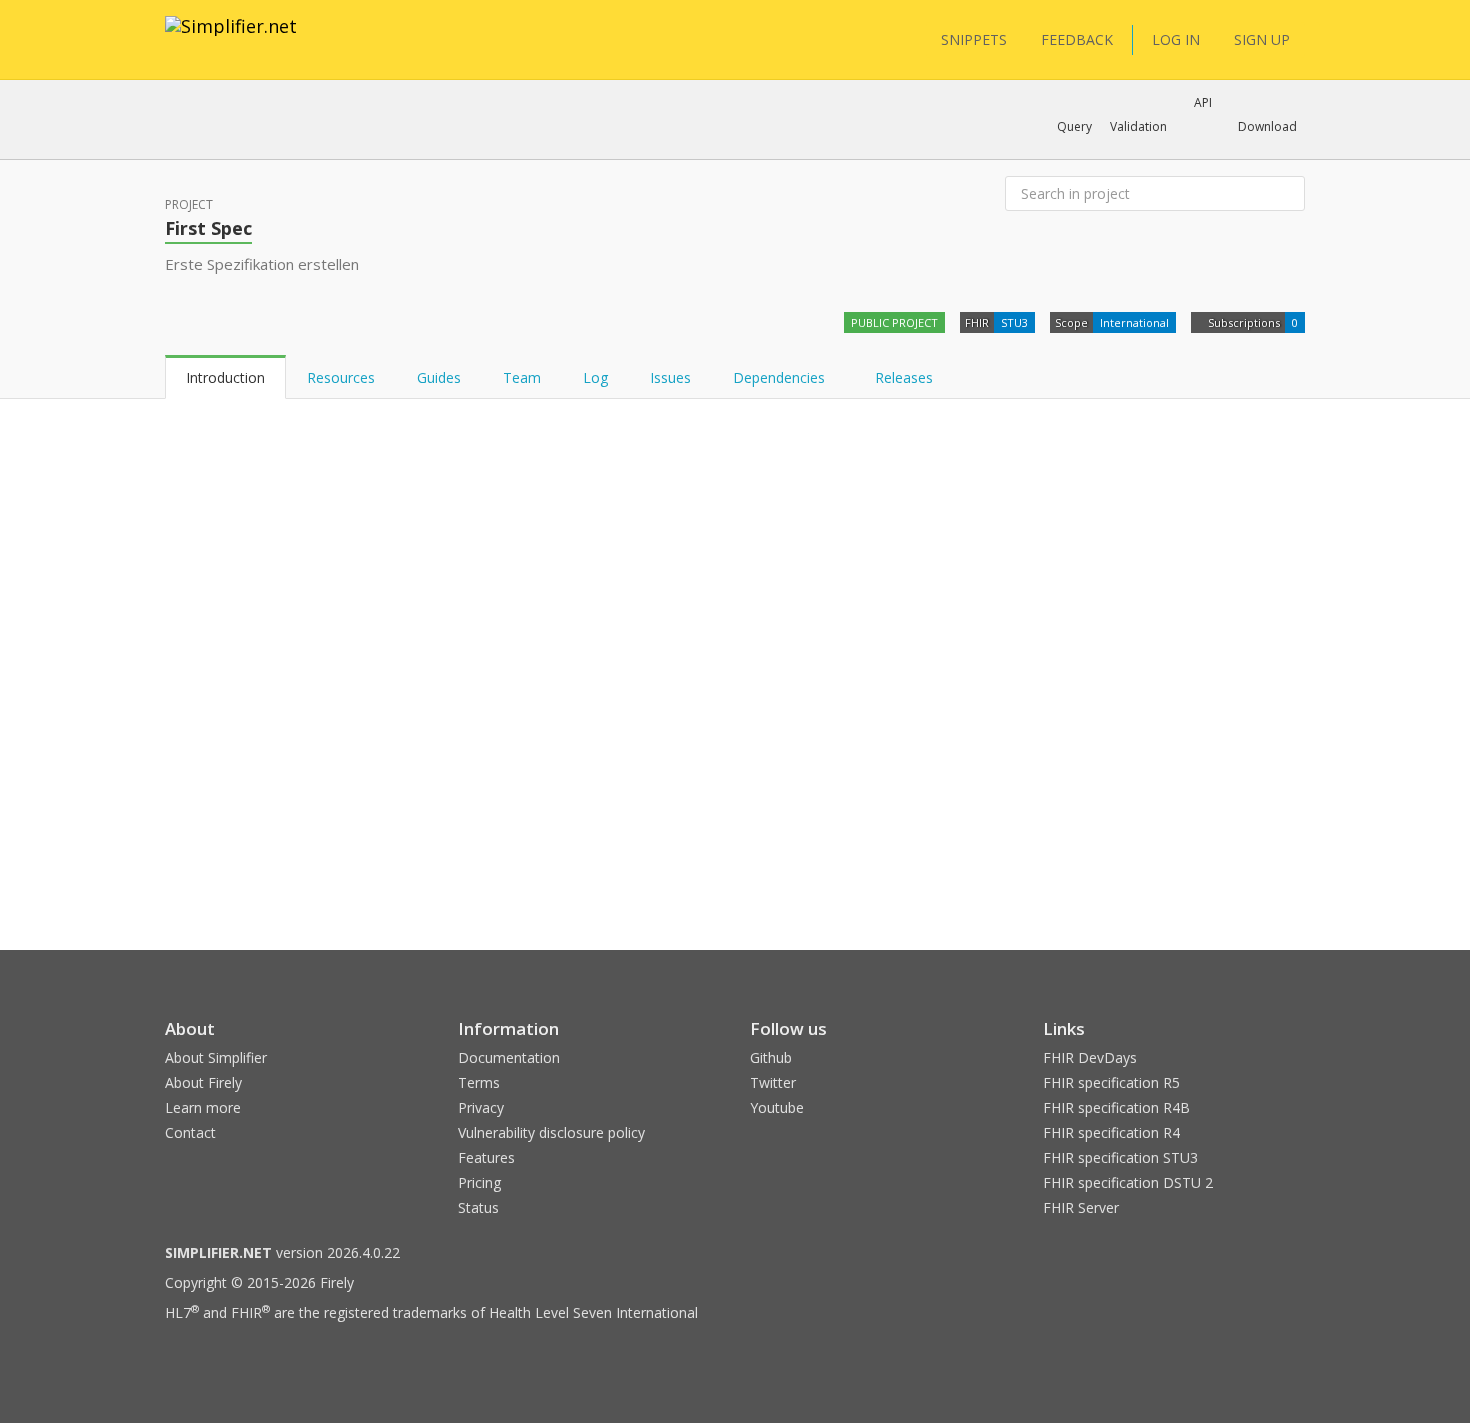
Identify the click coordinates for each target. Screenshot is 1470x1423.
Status (478, 1207)
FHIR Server (1081, 1207)
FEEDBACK (1077, 39)
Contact (190, 1132)
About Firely (203, 1082)
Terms (479, 1082)
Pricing (479, 1182)
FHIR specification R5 (1111, 1082)
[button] (1074, 127)
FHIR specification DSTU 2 (1128, 1182)
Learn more (203, 1107)
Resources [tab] (341, 377)
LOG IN (1176, 39)
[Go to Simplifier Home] (231, 39)
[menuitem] (1197, 457)
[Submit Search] (1288, 194)
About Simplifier (216, 1057)
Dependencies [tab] (781, 377)
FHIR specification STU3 (1120, 1157)
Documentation (509, 1057)
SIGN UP (1262, 39)
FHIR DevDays (1090, 1057)
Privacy (481, 1107)
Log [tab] (595, 377)
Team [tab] (522, 377)
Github (771, 1057)
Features (486, 1157)
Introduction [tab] (225, 377)
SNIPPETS (974, 39)
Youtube (777, 1107)
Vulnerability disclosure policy (551, 1132)
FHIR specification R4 (1111, 1132)
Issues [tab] (670, 377)
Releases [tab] (904, 377)
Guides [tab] (439, 377)
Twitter (773, 1082)
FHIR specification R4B (1116, 1107)
